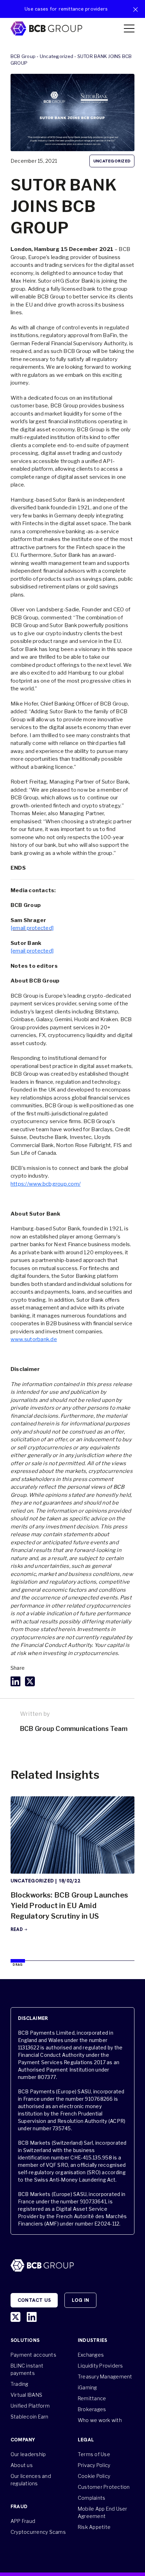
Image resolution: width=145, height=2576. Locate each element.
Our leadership (28, 2454)
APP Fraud (23, 2521)
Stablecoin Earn (30, 2417)
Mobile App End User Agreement (103, 2512)
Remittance (92, 2398)
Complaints (92, 2498)
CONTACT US (34, 2300)
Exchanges (91, 2355)
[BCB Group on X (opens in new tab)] (15, 2317)
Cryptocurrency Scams (38, 2532)
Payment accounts (33, 2355)
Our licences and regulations (31, 2480)
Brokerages (92, 2409)
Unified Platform (30, 2406)
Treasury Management (105, 2377)
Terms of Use (94, 2454)
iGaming (87, 2387)
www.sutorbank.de (34, 1339)
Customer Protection (104, 2487)
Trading (20, 2384)
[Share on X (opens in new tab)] (30, 1681)
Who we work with (100, 2420)
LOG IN (80, 2300)
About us (22, 2465)
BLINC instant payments (27, 2369)
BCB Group (23, 56)
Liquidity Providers (100, 2366)
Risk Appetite (94, 2527)
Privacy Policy (94, 2465)
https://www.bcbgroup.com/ (46, 1184)
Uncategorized (56, 56)
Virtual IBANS (26, 2395)
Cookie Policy (94, 2476)
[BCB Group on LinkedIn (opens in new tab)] (32, 2317)
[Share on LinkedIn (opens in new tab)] (15, 1681)
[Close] (135, 9)
